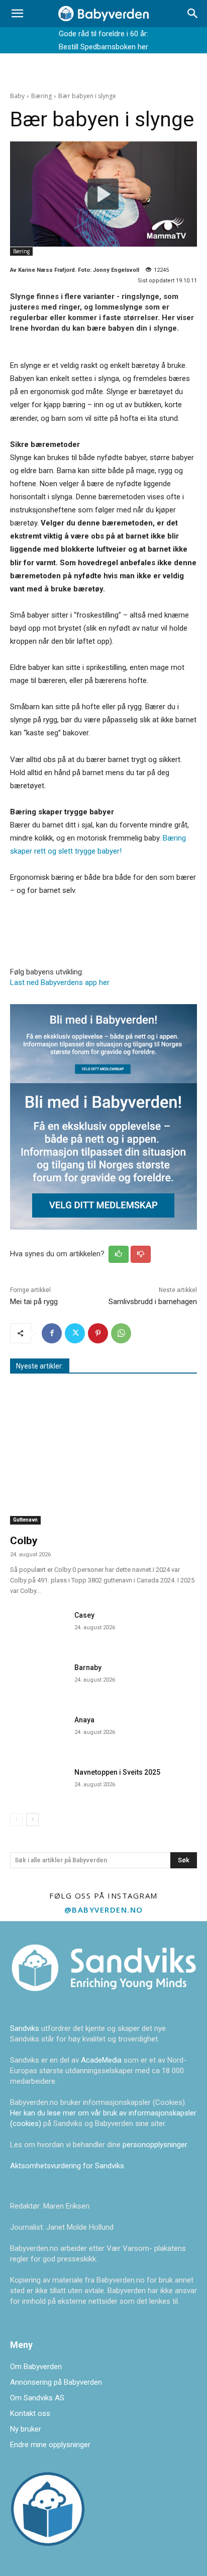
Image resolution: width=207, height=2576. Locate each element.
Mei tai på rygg (34, 1302)
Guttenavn (25, 1520)
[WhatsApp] (121, 1333)
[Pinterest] (98, 1333)
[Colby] (103, 1457)
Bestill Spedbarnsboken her (103, 47)
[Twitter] (75, 1333)
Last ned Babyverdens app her (60, 982)
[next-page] (32, 1820)
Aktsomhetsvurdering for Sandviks (67, 2166)
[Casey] (38, 1626)
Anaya (84, 1720)
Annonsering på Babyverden (56, 2382)
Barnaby (88, 1668)
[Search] (193, 14)
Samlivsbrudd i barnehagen (153, 1302)
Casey (84, 1615)
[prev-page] (16, 1820)
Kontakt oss (30, 2413)
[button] (17, 14)
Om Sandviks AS (37, 2398)
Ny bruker (26, 2429)
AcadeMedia (102, 2060)
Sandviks (25, 2028)
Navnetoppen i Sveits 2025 (117, 1772)
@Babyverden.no (104, 1910)
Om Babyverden (36, 2367)
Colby (24, 1541)
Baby (17, 96)
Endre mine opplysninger (50, 2445)
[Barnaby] (38, 1679)
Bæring (41, 96)
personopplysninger (155, 2145)
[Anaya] (38, 1731)
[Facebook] (52, 1333)
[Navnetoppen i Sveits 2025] (38, 1783)
